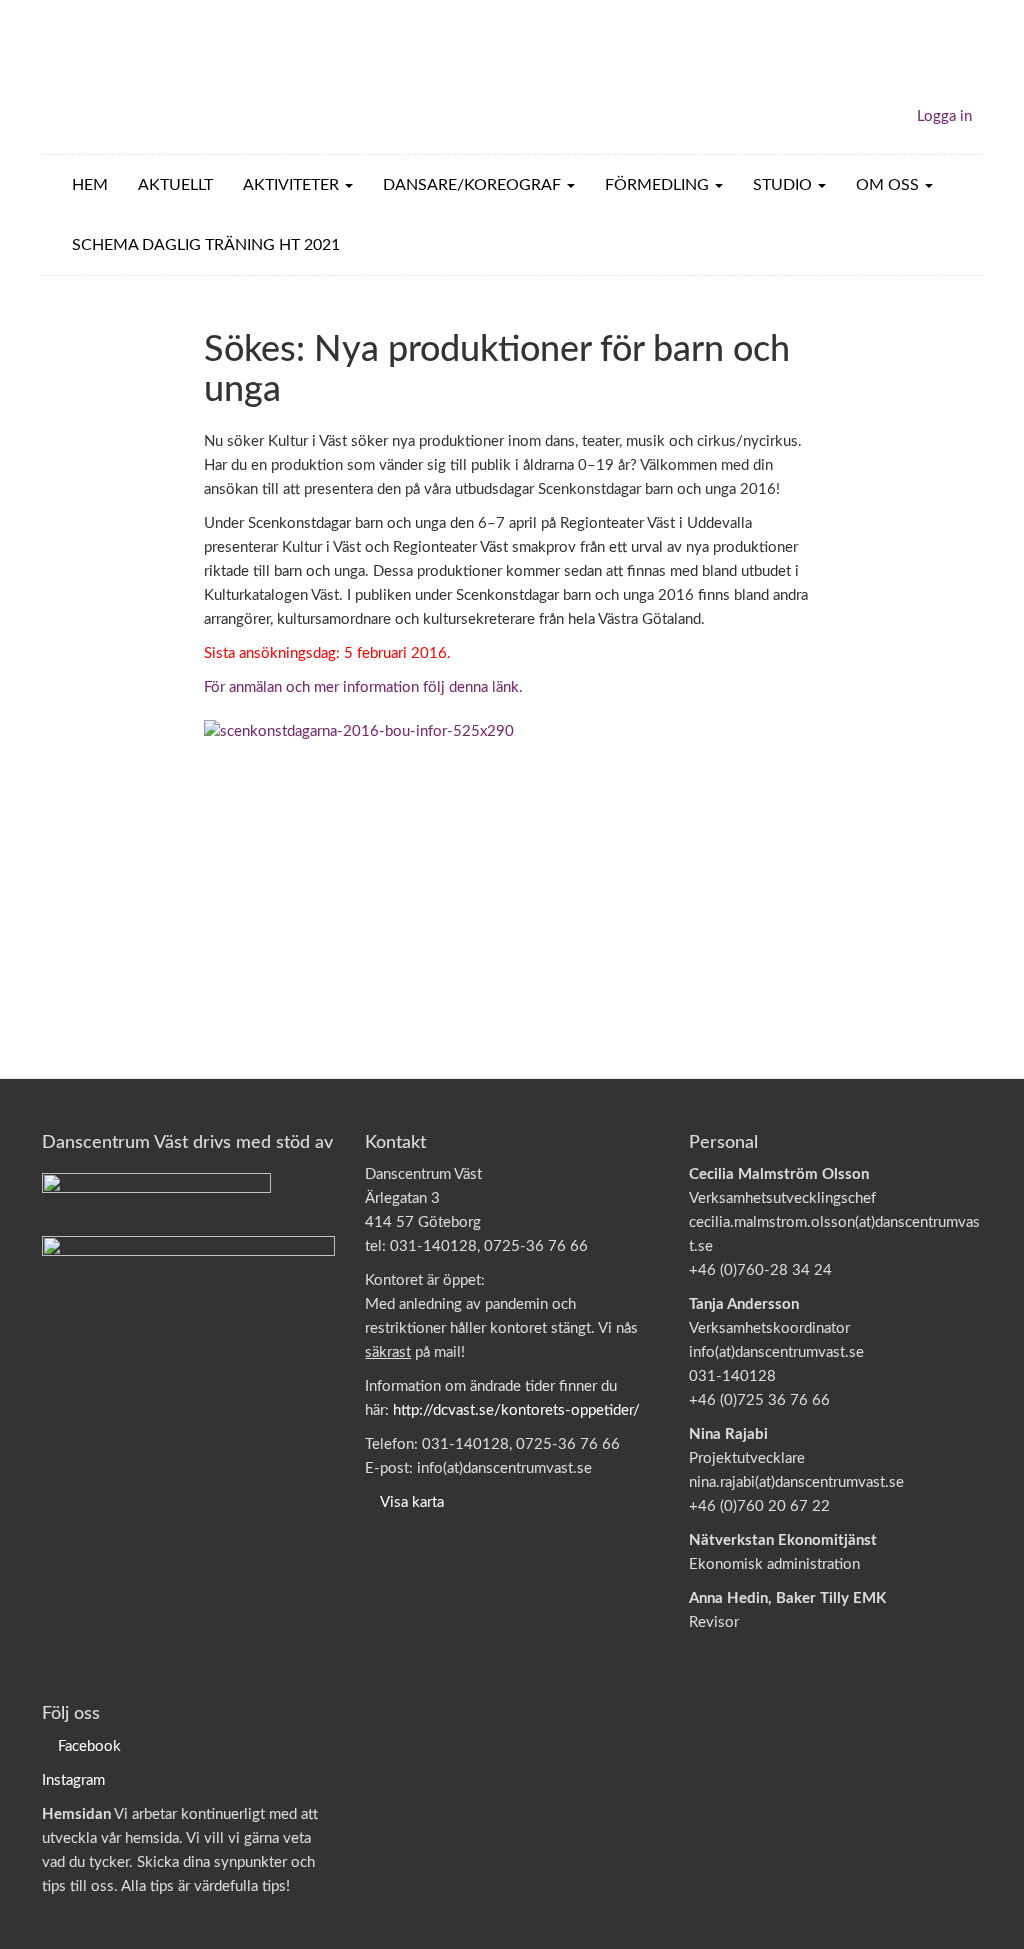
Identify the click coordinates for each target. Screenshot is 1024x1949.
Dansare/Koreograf (474, 185)
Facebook (89, 1746)
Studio (784, 185)
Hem (90, 185)
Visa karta (412, 1502)
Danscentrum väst (158, 77)
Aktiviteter (293, 185)
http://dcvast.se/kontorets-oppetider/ (516, 1410)
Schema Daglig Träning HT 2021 (206, 245)
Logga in (944, 116)
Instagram (73, 1780)
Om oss (889, 185)
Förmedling (659, 185)
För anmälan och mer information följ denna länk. (363, 687)
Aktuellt (175, 185)
